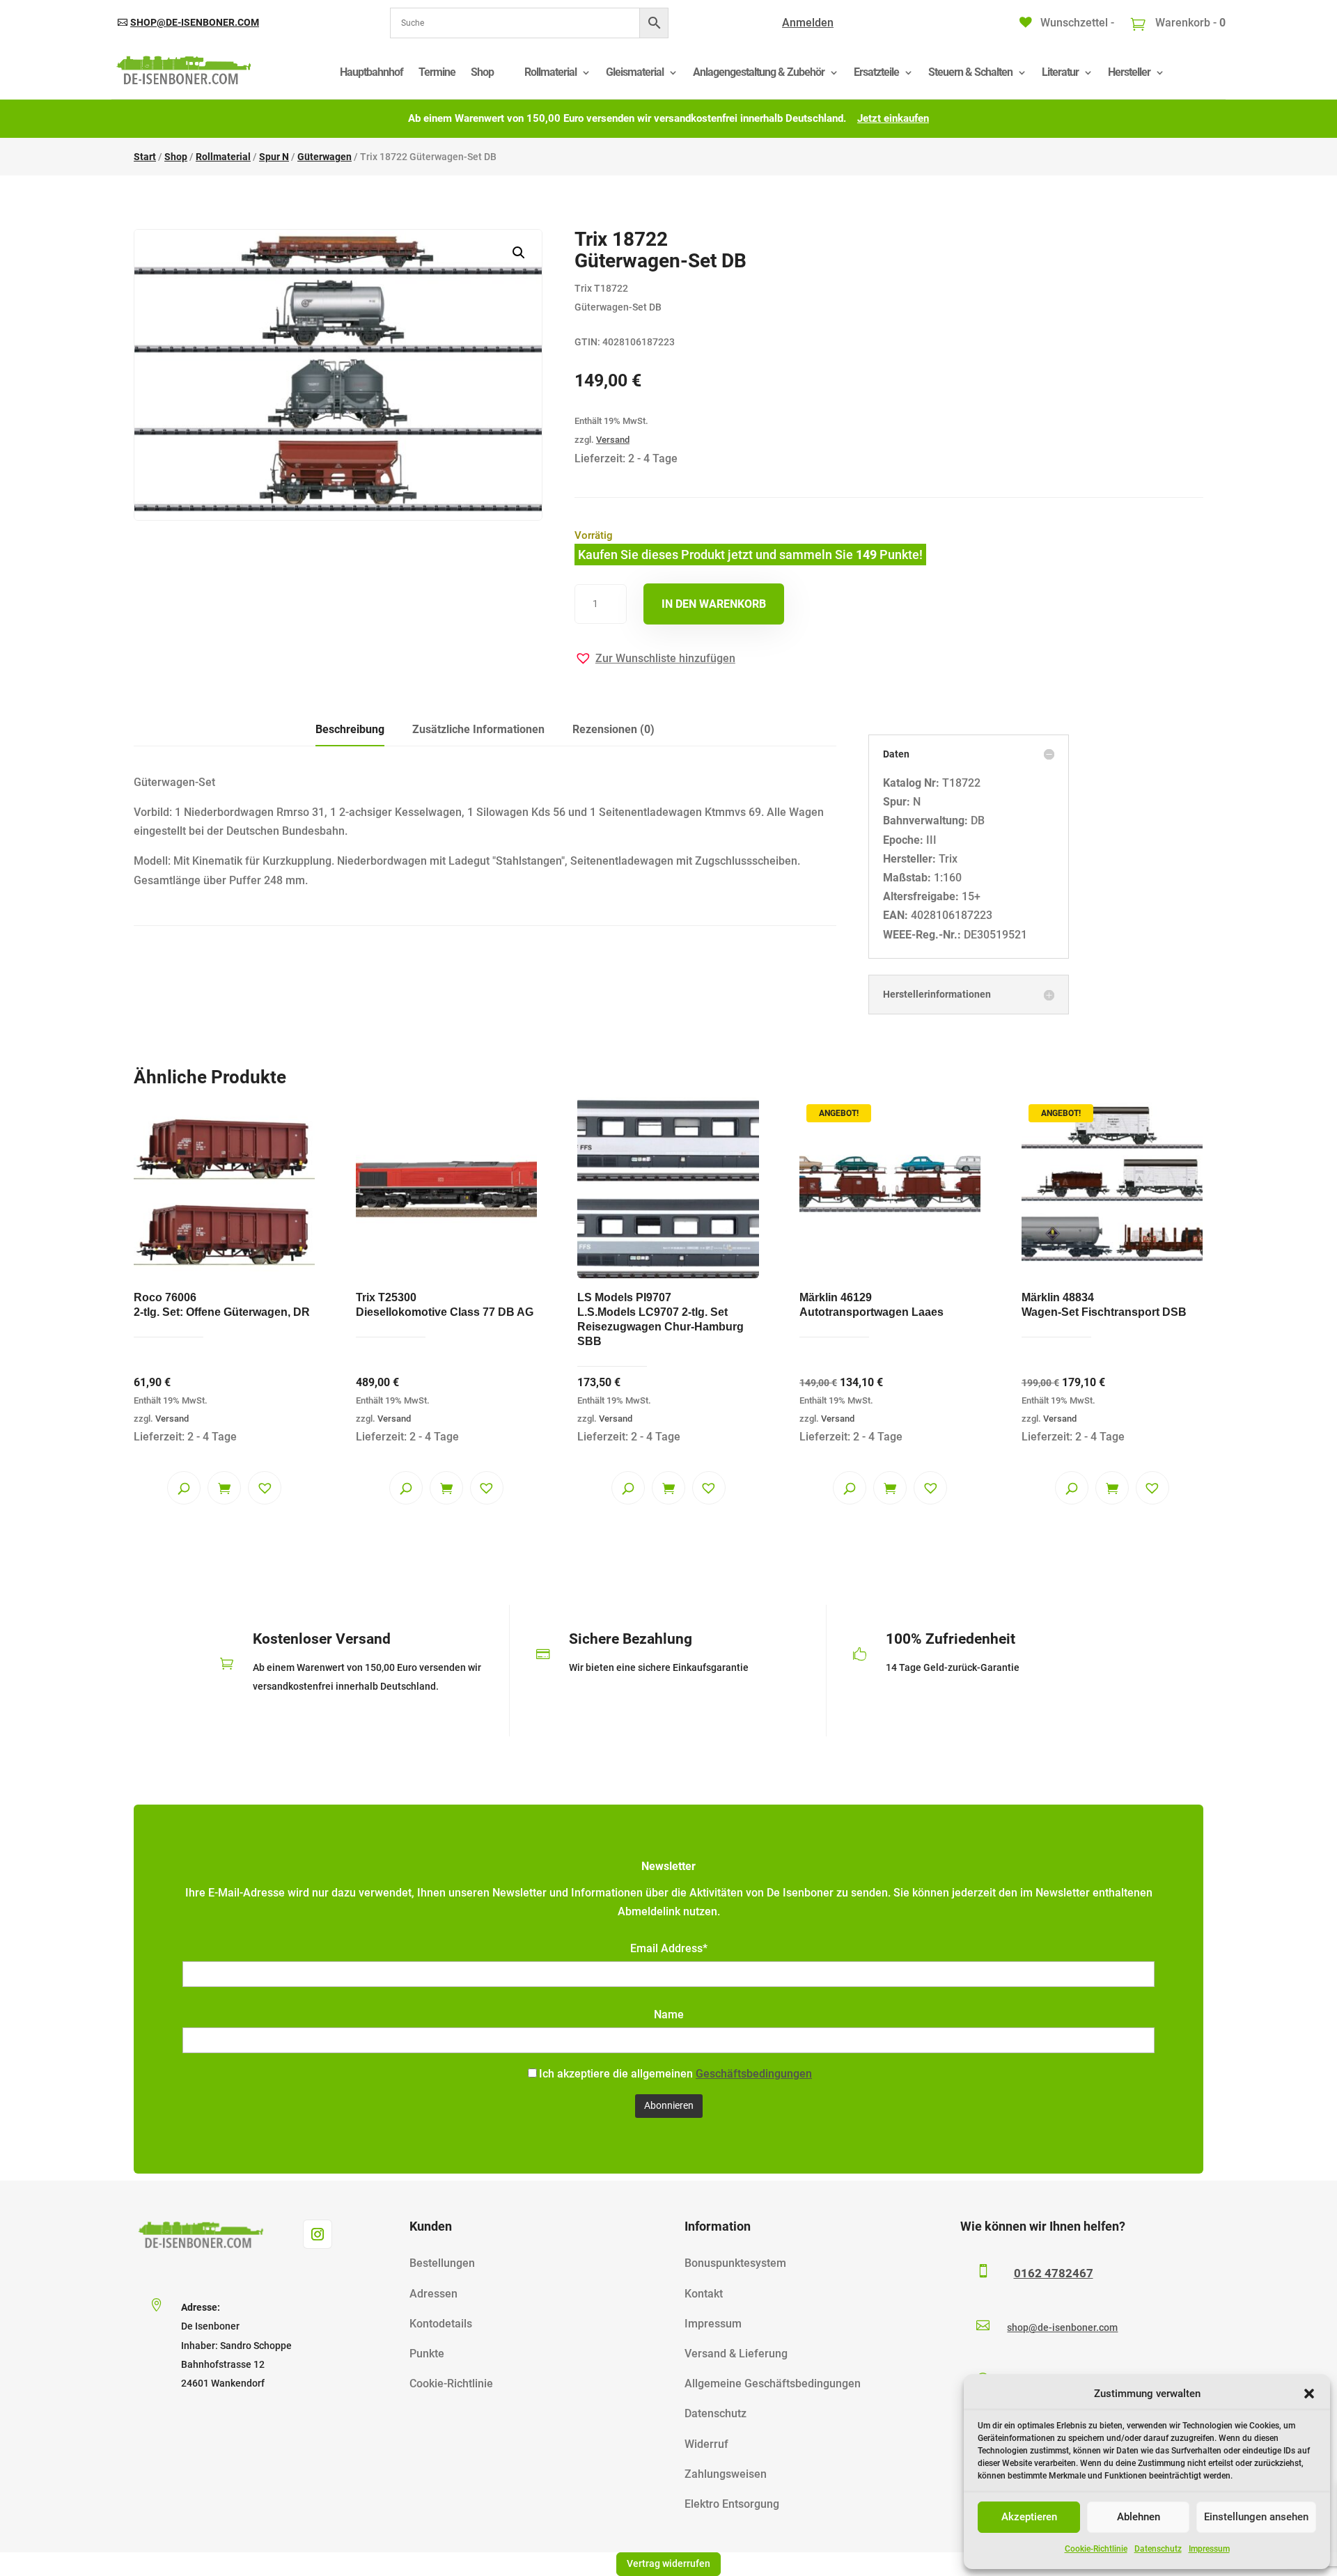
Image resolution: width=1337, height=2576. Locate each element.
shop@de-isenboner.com (195, 22)
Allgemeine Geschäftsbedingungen (773, 2383)
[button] (1309, 2394)
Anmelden (808, 23)
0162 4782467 (1054, 2273)
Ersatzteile (876, 72)
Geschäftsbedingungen (754, 2074)
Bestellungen (442, 2263)
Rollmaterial (550, 72)
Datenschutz (1158, 2549)
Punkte (427, 2354)
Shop (482, 72)
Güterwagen (325, 157)
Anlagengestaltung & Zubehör (759, 72)
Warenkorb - (1189, 23)
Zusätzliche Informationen (478, 729)
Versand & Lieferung (736, 2354)
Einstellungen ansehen (1256, 2517)
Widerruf (706, 2444)
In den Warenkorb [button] (224, 1488)
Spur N (274, 157)
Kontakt (704, 2294)
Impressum (1209, 2549)
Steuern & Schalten (970, 72)
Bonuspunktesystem (735, 2263)
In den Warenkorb (714, 604)
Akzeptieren (1029, 2517)
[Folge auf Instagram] (318, 2234)
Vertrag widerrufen (668, 2563)
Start (145, 157)
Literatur (1060, 72)
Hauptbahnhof (372, 72)
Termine (437, 72)
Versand (613, 440)
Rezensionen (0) (613, 729)
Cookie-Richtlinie (1096, 2549)
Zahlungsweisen (726, 2474)
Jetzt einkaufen (893, 118)
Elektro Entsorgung (732, 2504)
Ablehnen (1139, 2517)
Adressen (433, 2294)
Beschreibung (350, 729)
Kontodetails (441, 2324)
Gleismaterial (635, 72)
